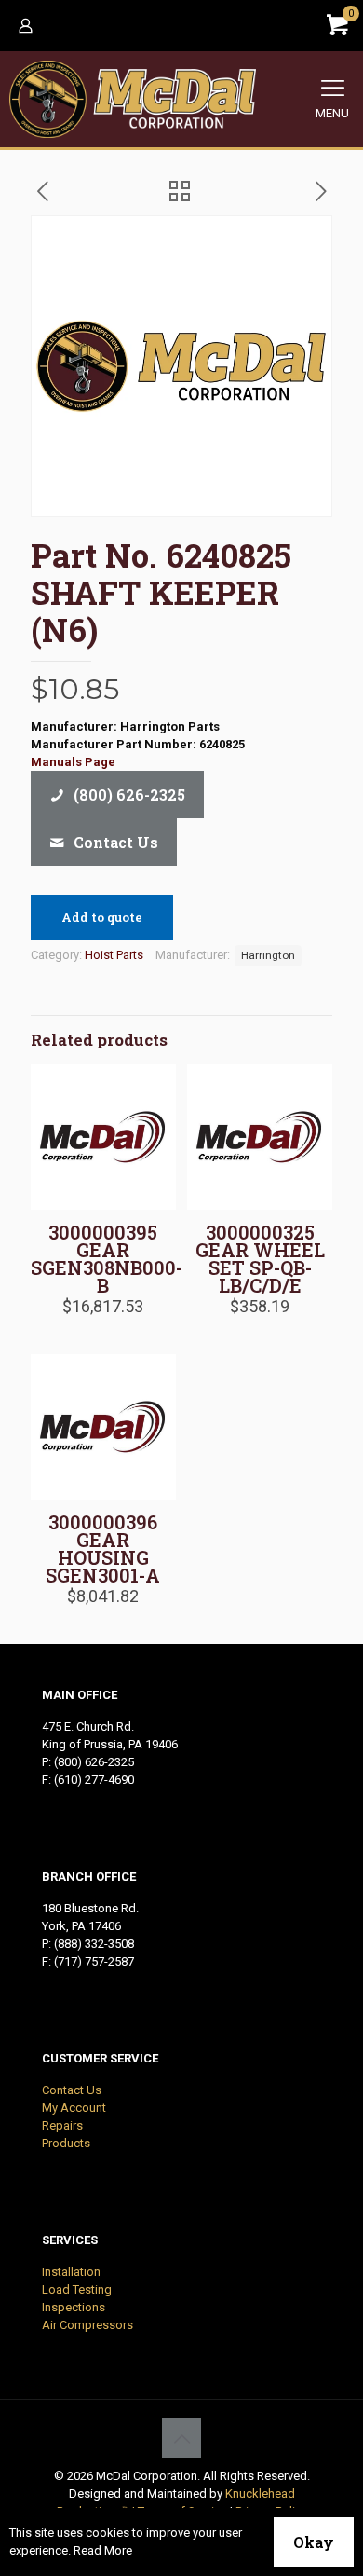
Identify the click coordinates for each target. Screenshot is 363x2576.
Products (66, 2143)
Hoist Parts (114, 955)
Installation (71, 2272)
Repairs (62, 2125)
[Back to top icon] (181, 2438)
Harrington (268, 955)
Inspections (74, 2307)
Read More (103, 2550)
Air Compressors (87, 2325)
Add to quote (102, 917)
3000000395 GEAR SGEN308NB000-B (107, 1259)
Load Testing (77, 2289)
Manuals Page (73, 762)
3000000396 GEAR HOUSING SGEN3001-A (103, 1548)
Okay (314, 2542)
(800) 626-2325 (94, 1762)
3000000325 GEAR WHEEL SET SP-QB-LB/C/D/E (260, 1259)
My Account (74, 2108)
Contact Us (72, 2090)
